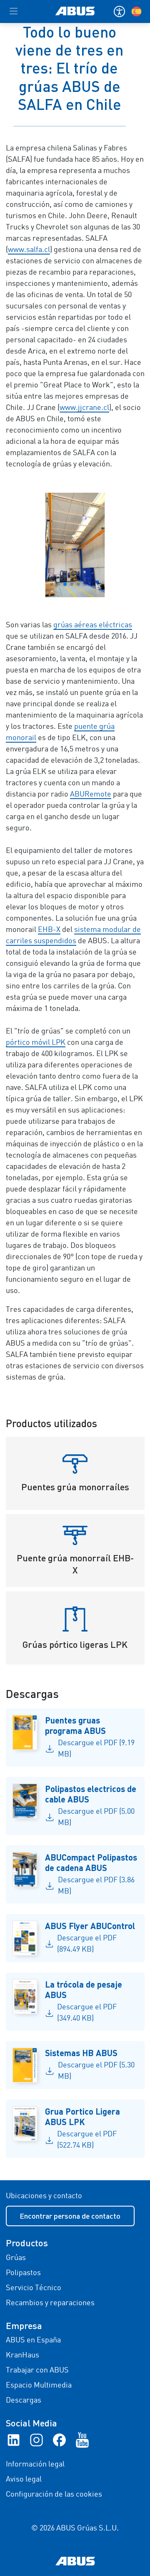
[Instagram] (36, 2440)
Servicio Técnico (34, 2288)
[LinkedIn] (14, 2440)
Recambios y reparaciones (50, 2303)
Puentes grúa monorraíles (75, 1487)
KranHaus (22, 2355)
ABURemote (91, 794)
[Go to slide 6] (85, 584)
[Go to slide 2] (58, 584)
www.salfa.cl (29, 250)
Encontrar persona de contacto (70, 2216)
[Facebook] (59, 2440)
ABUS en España (33, 2340)
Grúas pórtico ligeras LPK (75, 1644)
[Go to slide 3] (65, 584)
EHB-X (49, 930)
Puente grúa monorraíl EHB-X (75, 1564)
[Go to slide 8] (98, 584)
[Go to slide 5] (78, 584)
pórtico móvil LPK (36, 1043)
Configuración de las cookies (54, 2495)
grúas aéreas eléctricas (93, 625)
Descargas (24, 2400)
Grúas (16, 2258)
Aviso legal (24, 2479)
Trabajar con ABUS (37, 2370)
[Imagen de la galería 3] (75, 545)
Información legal (35, 2464)
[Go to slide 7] (92, 584)
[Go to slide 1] (52, 584)
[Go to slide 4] (72, 584)
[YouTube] (82, 2440)
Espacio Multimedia (39, 2385)
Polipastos (23, 2273)
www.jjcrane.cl (84, 408)
